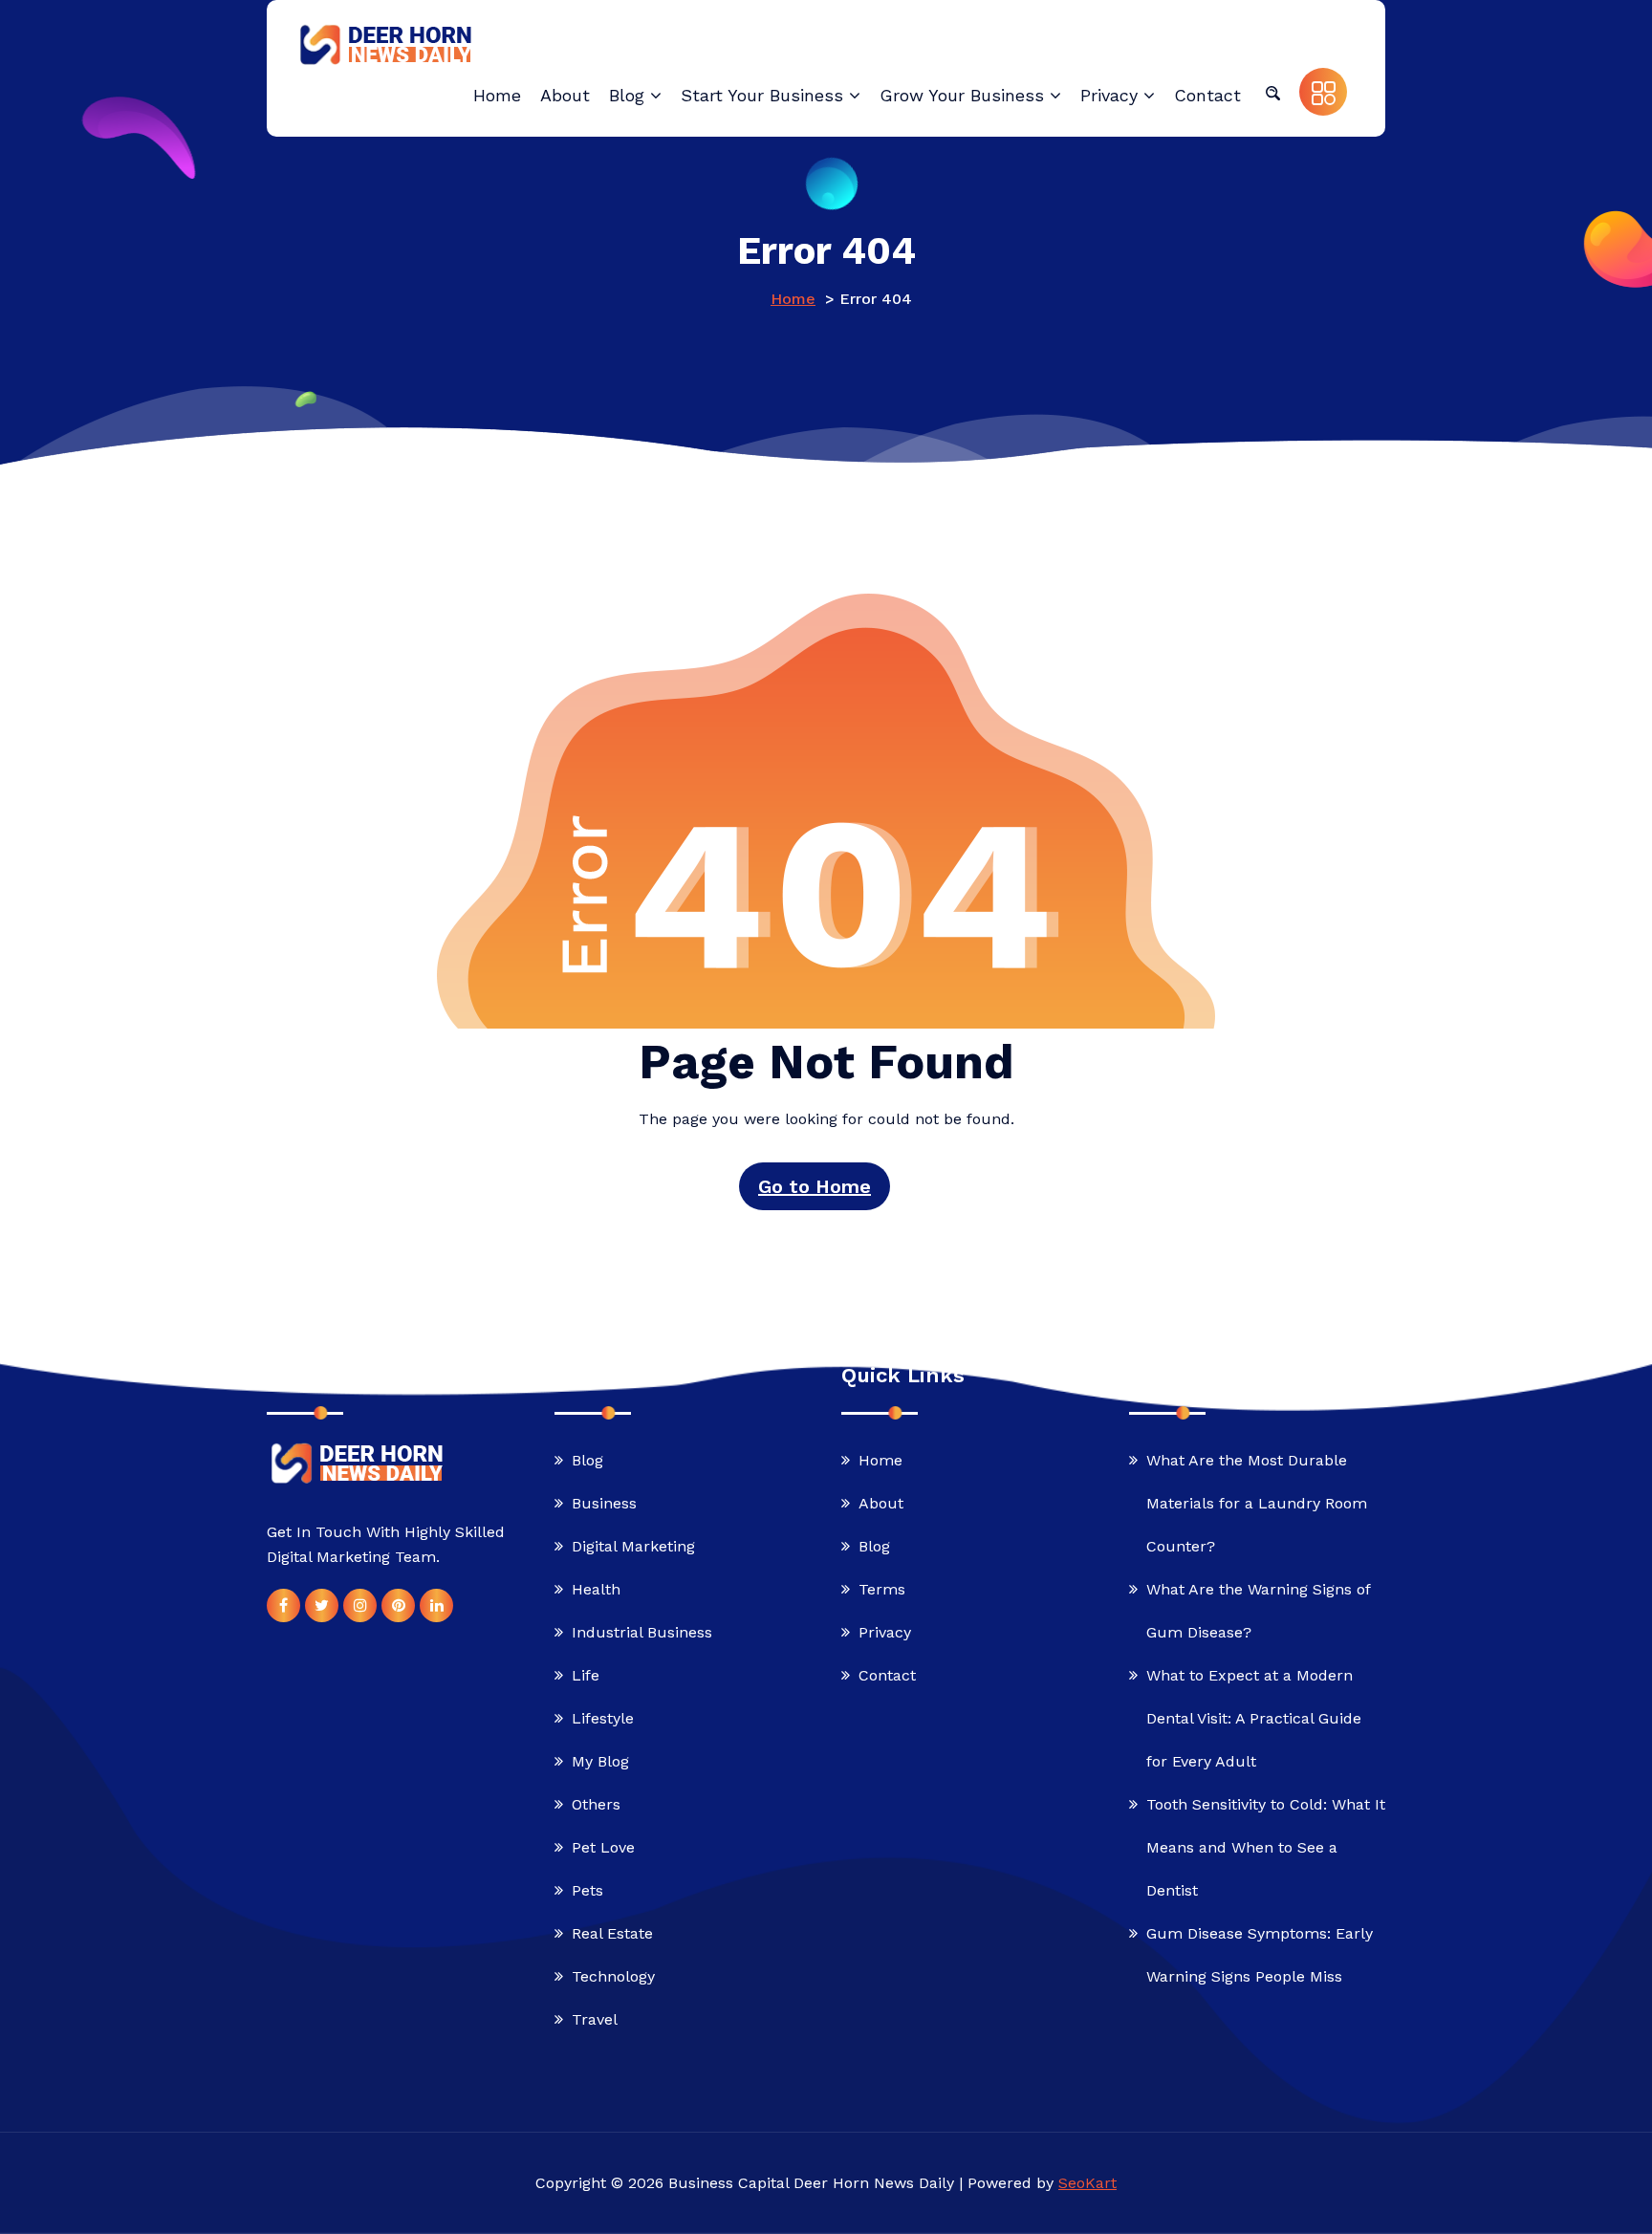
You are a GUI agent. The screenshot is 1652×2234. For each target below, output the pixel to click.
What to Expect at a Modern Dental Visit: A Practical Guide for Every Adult (1254, 1718)
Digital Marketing (633, 1546)
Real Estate (612, 1933)
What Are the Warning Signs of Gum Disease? (1258, 1611)
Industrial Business (642, 1632)
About (881, 1503)
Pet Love (603, 1847)
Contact (887, 1675)
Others (596, 1804)
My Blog (600, 1761)
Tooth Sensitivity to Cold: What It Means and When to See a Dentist (1266, 1847)
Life (586, 1675)
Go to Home (815, 1186)
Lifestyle (603, 1718)
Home (793, 299)
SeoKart (1087, 2183)
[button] (1272, 92)
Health (596, 1589)
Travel (595, 2019)
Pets (587, 1890)
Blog (587, 1460)
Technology (613, 1976)
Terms (882, 1589)
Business (604, 1503)
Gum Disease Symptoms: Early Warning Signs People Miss (1260, 1955)
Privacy (885, 1632)
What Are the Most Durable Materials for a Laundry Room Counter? (1257, 1503)
